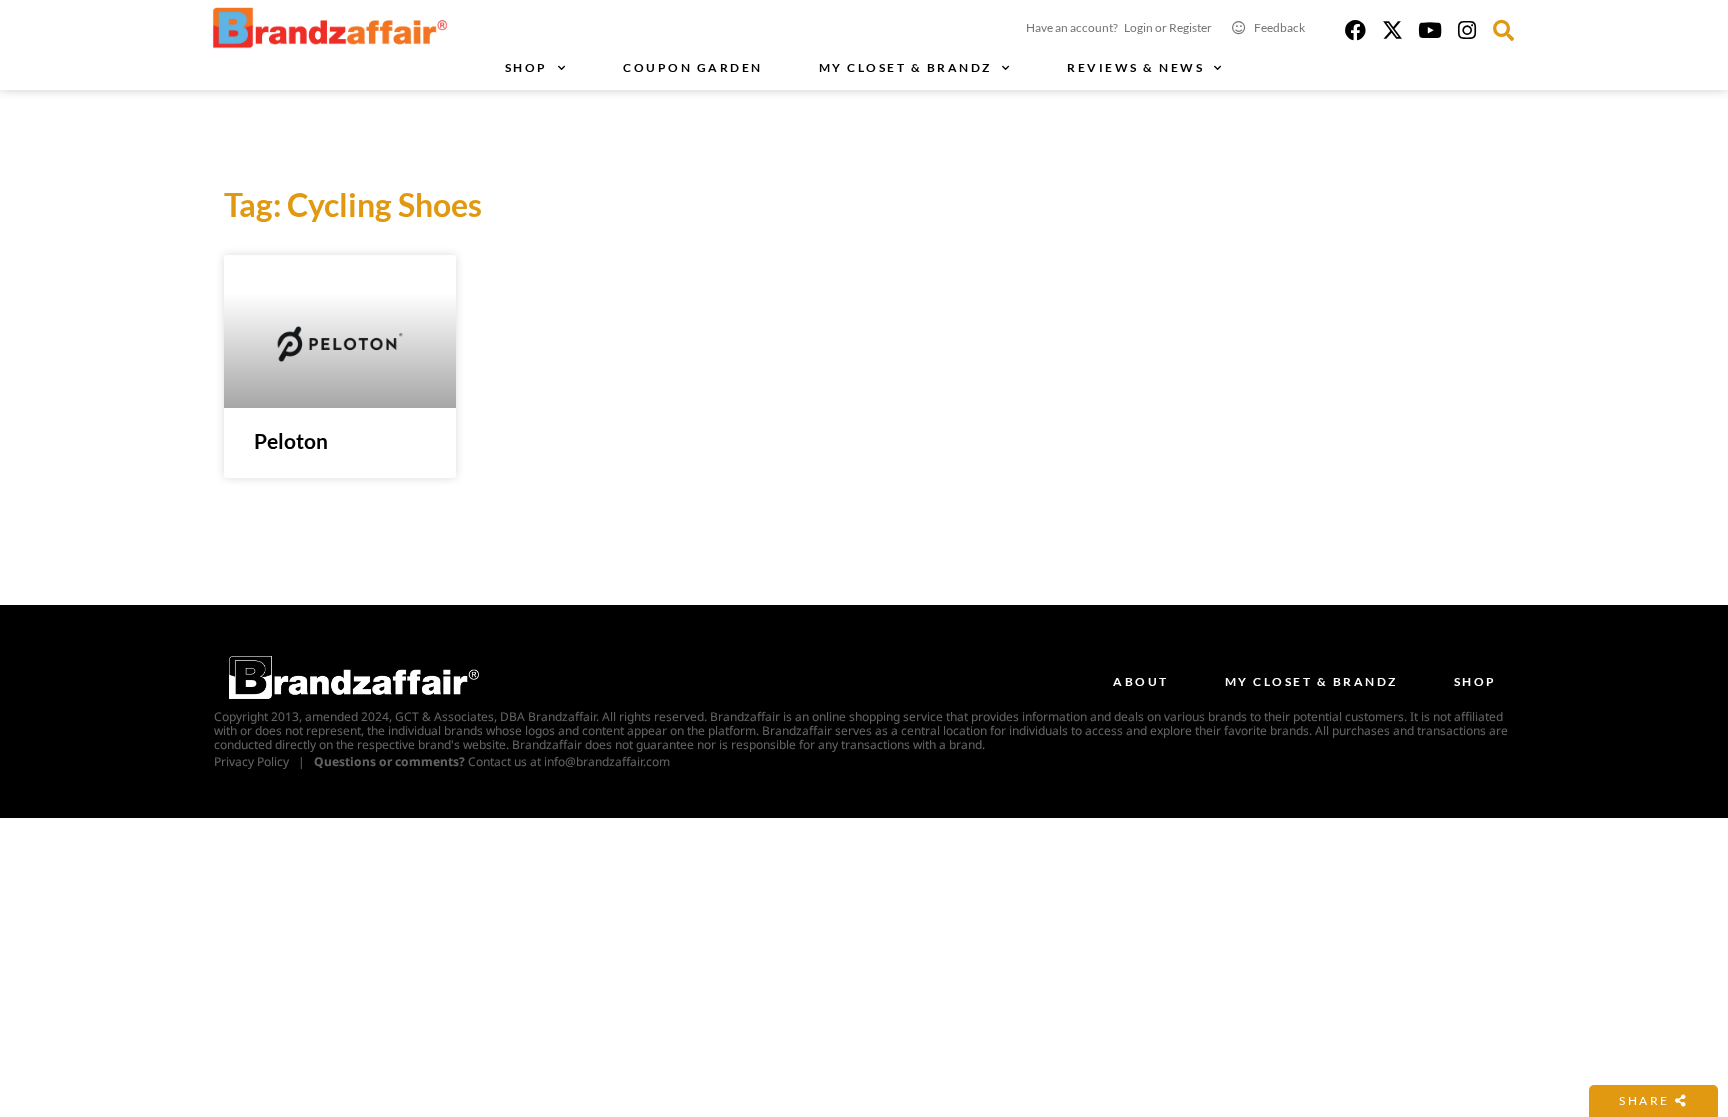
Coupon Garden (693, 67)
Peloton (291, 440)
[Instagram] (1466, 30)
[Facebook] (1355, 30)
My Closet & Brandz (905, 67)
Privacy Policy (251, 761)
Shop (526, 67)
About (1141, 681)
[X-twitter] (1392, 30)
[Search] (1503, 30)
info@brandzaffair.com (607, 761)
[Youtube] (1429, 30)
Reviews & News (1135, 67)
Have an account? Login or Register (1119, 27)
